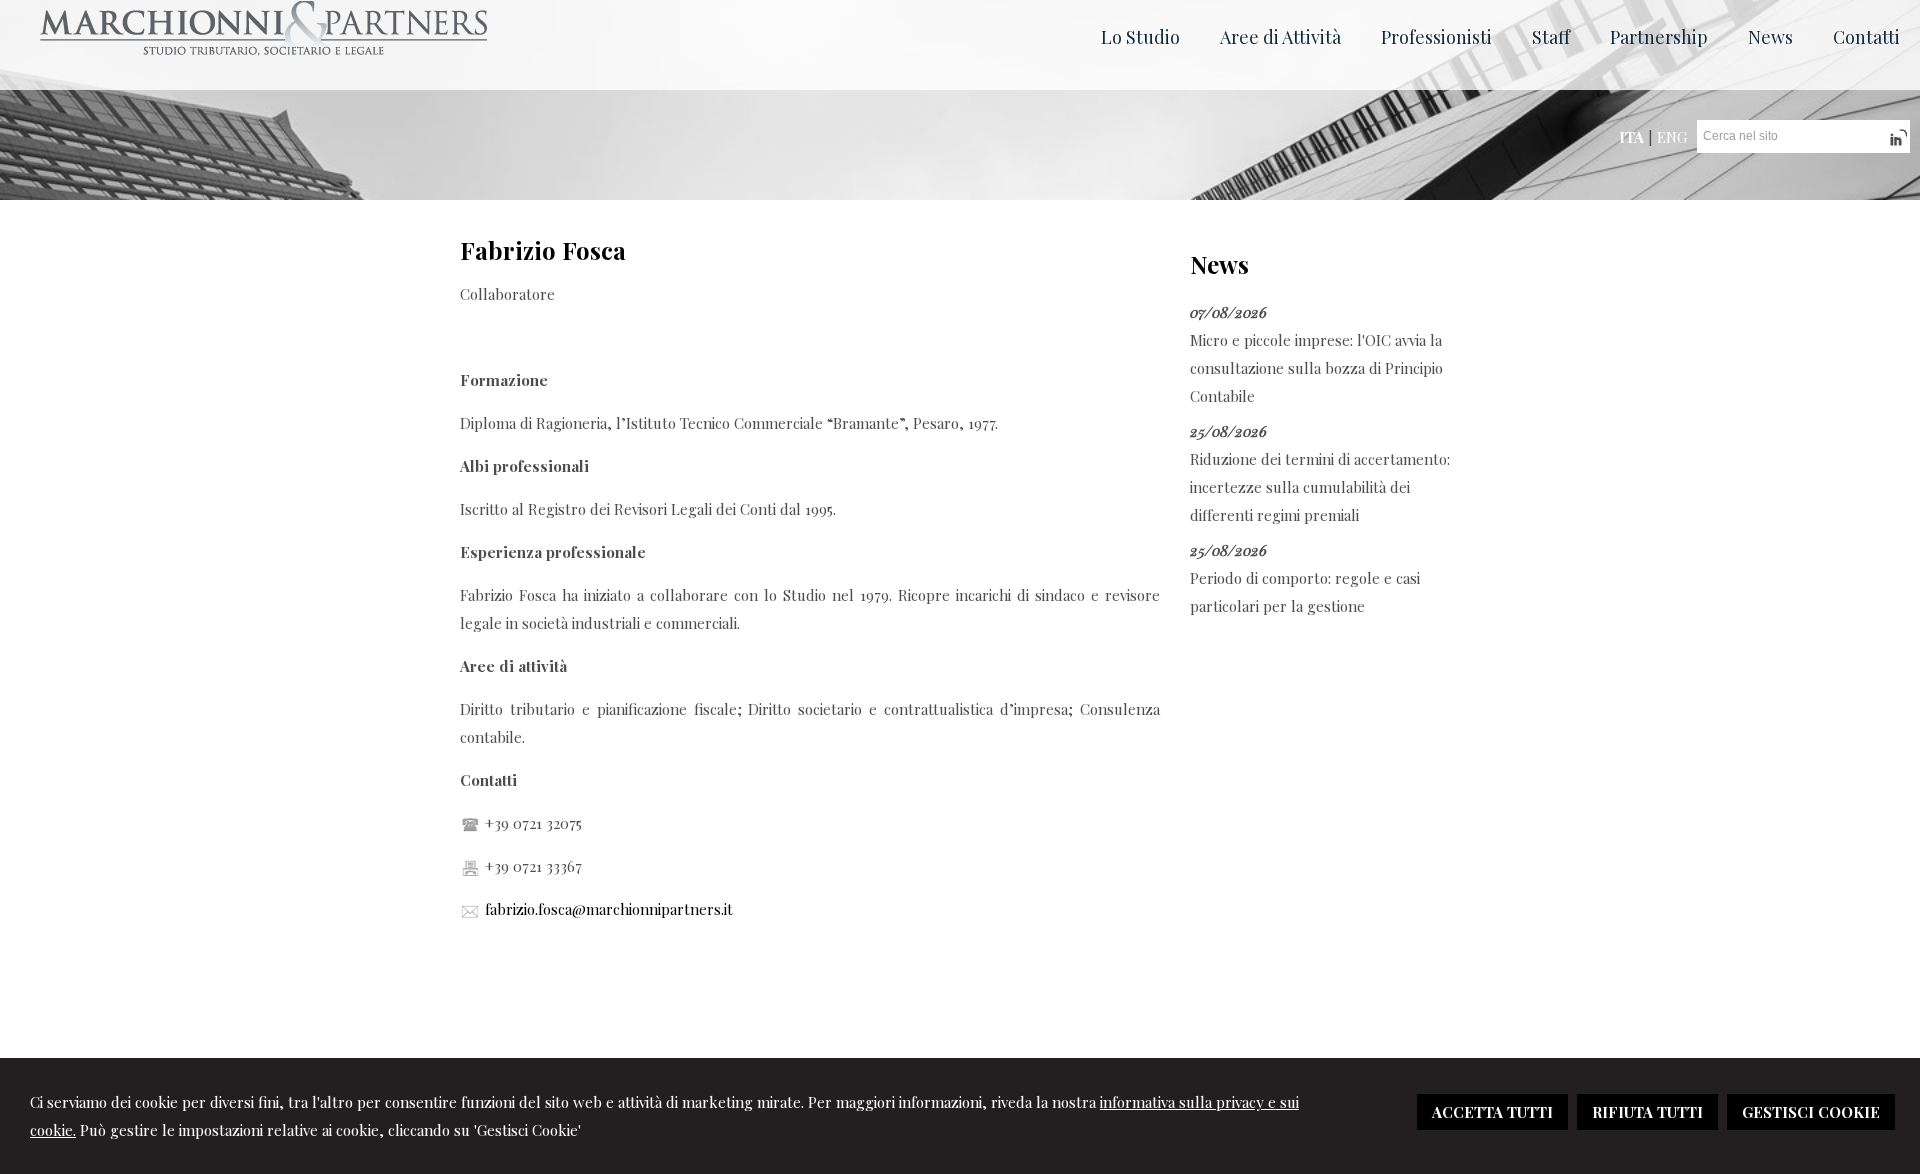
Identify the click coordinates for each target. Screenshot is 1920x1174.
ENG (1672, 137)
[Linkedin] (1896, 145)
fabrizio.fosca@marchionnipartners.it (609, 909)
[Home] (263, 50)
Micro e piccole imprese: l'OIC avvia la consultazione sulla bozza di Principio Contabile (1316, 368)
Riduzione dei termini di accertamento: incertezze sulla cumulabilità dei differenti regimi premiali (1320, 487)
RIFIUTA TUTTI (1647, 1112)
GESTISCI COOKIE (1811, 1112)
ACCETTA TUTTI (1492, 1112)
